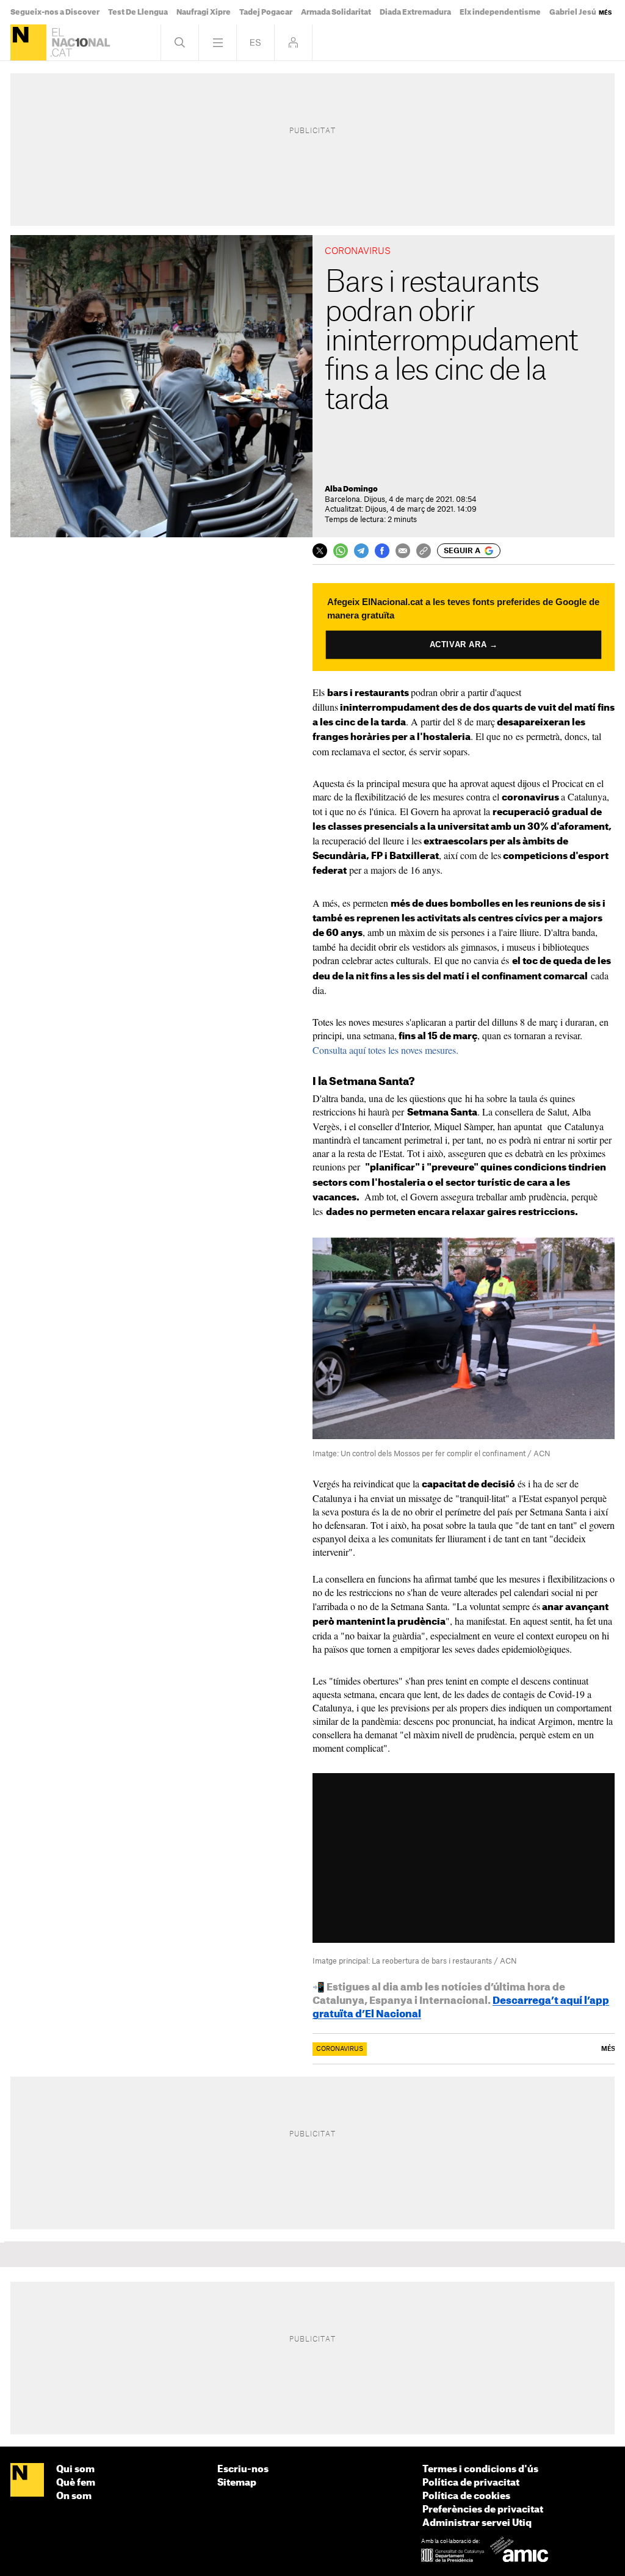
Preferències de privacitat (483, 2510)
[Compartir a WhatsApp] (341, 551)
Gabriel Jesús (575, 12)
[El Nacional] (28, 42)
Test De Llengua (138, 12)
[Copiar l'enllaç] (424, 551)
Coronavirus (340, 2049)
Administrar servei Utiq (477, 2523)
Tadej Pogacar (266, 12)
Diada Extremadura (415, 12)
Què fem (76, 2483)
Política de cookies (466, 2496)
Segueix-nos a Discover (55, 12)
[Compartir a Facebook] (382, 551)
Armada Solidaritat (336, 12)
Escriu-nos (243, 2469)
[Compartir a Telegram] (361, 551)
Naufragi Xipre (204, 12)
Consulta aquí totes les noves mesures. (385, 1050)
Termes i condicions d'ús (480, 2469)
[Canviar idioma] (255, 42)
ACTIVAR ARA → (464, 645)
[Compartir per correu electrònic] (403, 551)
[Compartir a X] (320, 551)
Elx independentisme (500, 12)
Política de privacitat (471, 2483)
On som (74, 2496)
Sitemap (237, 2483)
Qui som (75, 2469)
